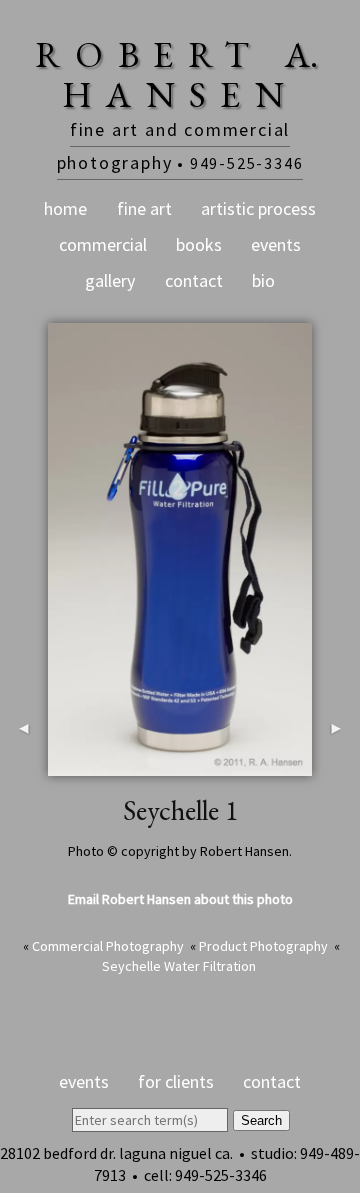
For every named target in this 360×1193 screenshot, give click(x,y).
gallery (110, 280)
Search (261, 1120)
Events (276, 244)
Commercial (103, 244)
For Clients (176, 1081)
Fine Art (144, 208)
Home (65, 208)
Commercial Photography (108, 946)
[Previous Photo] (24, 765)
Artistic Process (258, 208)
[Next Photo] (336, 765)
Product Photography (263, 946)
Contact (194, 280)
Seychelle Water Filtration (179, 966)
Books (199, 244)
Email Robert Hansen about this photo (180, 899)
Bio (263, 280)
